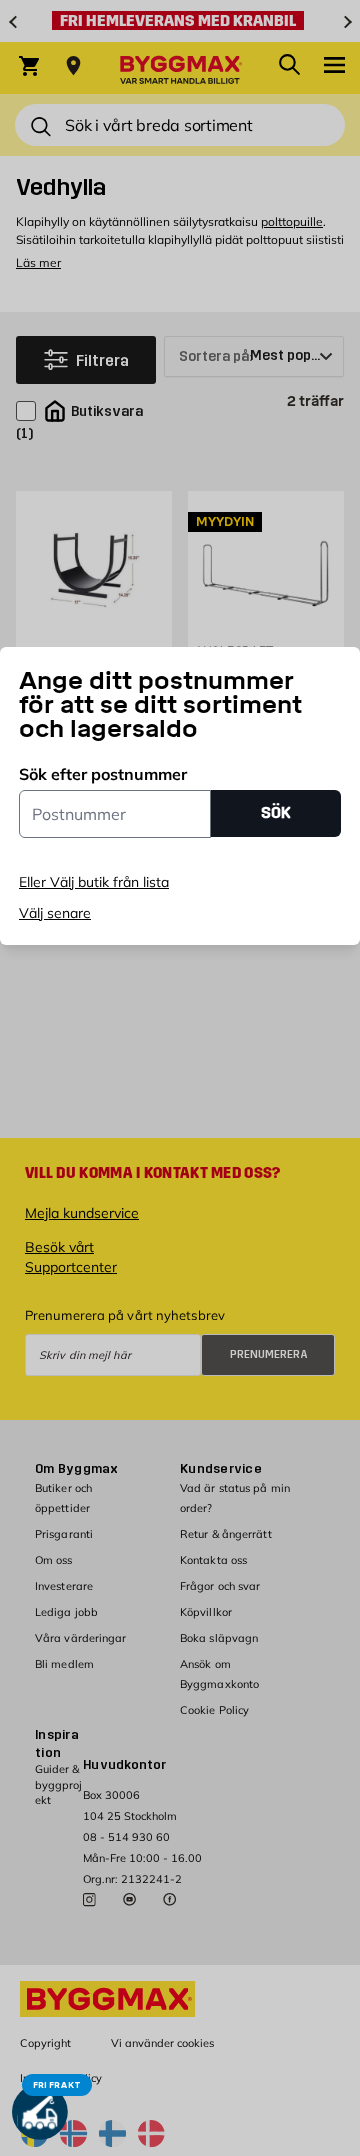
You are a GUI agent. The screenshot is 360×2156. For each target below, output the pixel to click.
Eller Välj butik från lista (94, 882)
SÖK (276, 812)
